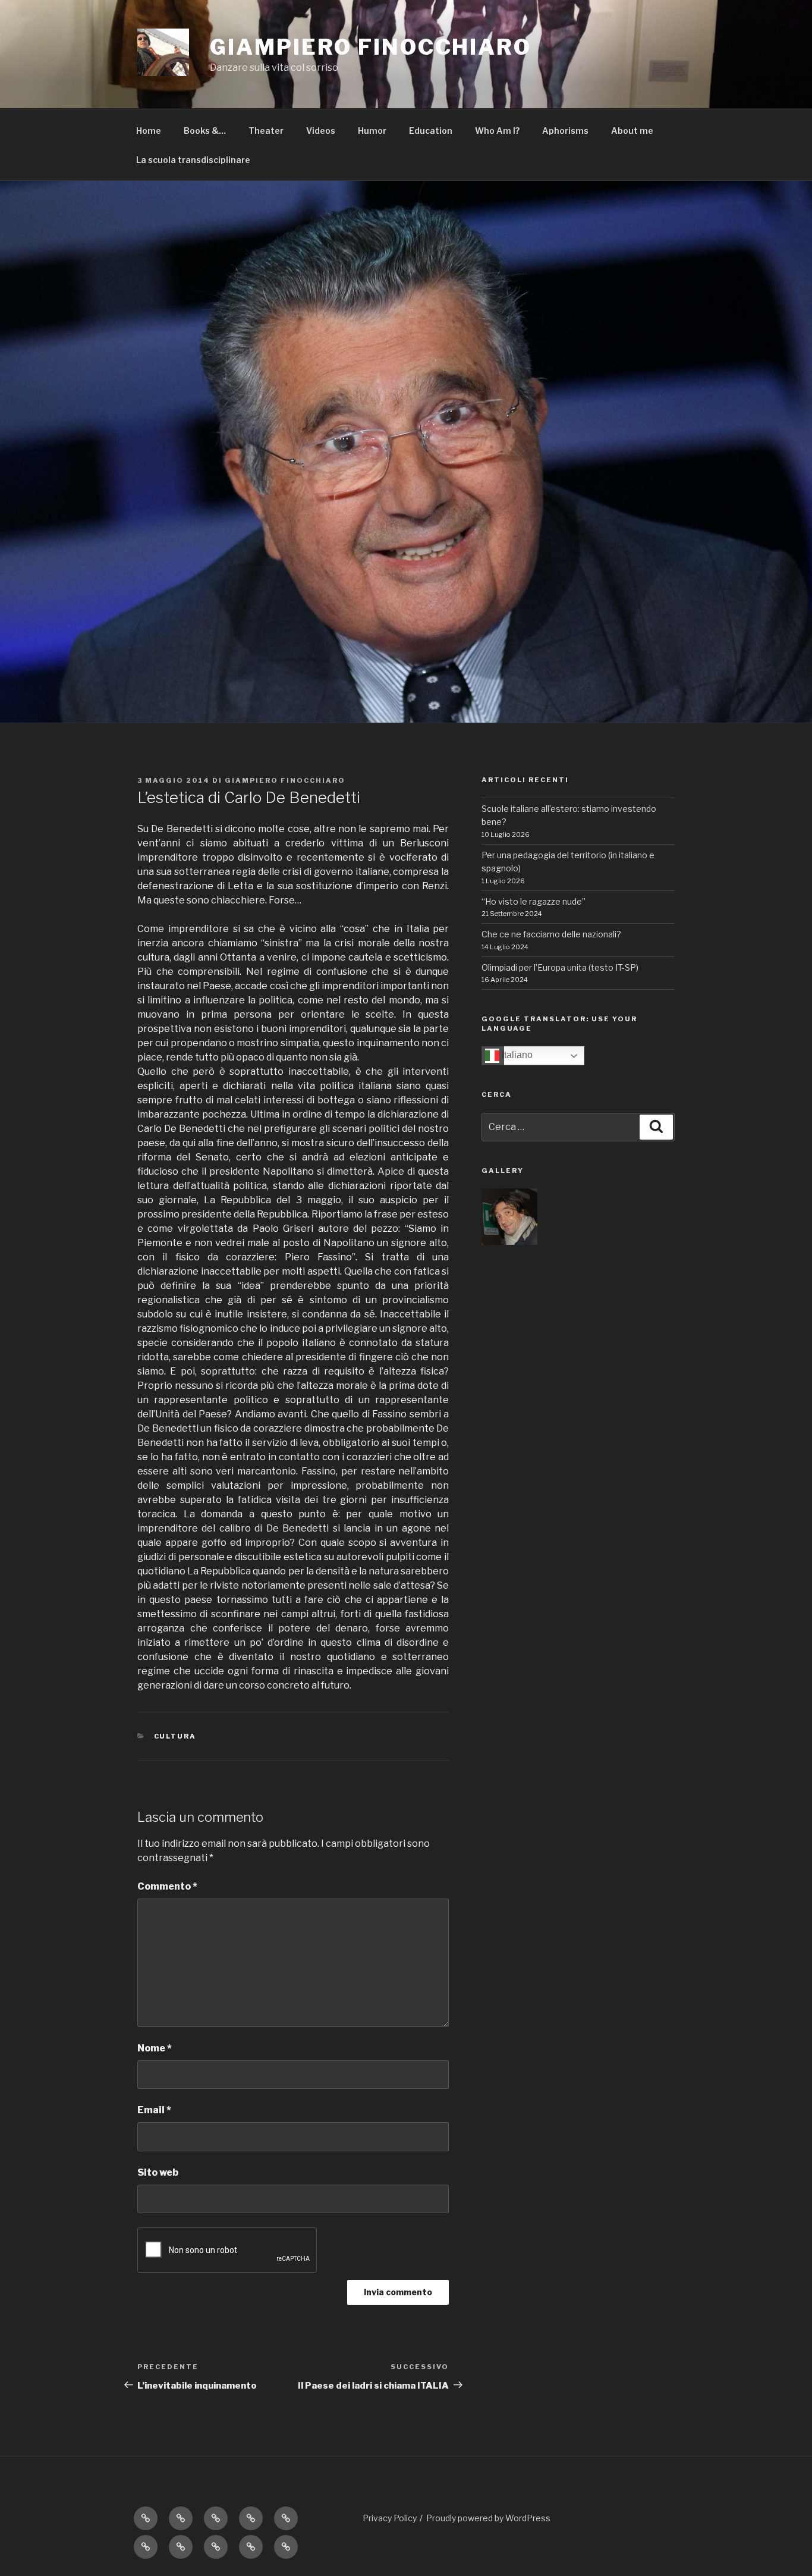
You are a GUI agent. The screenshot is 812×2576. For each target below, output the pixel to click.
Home (149, 131)
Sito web (158, 2172)
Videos (321, 131)
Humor (372, 131)
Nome (155, 2048)
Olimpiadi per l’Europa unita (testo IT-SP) (560, 967)
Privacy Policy (390, 2518)
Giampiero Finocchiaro (285, 780)
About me (632, 131)
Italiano (516, 1055)
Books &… (205, 131)
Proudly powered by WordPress (488, 2518)
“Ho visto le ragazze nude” (534, 901)
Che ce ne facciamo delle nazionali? (551, 934)
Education (431, 131)
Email (154, 2110)
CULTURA (175, 1736)
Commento (167, 1886)
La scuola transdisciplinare (193, 160)
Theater (266, 131)
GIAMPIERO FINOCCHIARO (370, 47)
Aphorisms (565, 131)
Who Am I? (497, 131)
